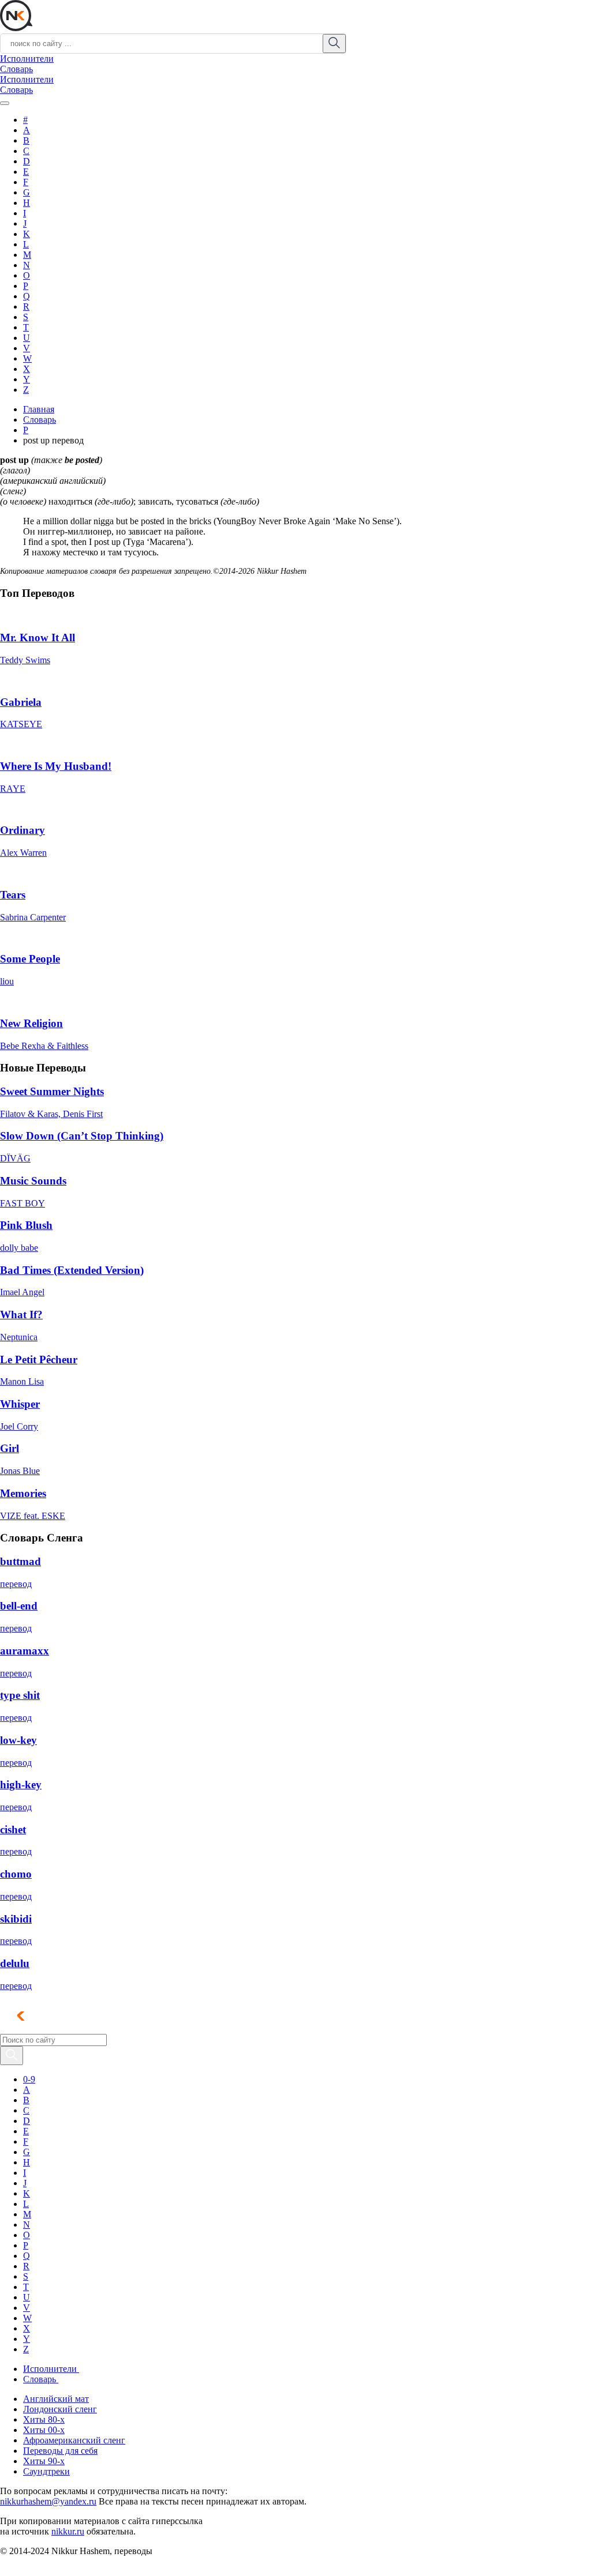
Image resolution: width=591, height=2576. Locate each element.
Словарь (16, 69)
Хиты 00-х (44, 2430)
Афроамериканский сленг (74, 2440)
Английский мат (56, 2399)
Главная (39, 409)
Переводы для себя (60, 2451)
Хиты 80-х (44, 2419)
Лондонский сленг (60, 2409)
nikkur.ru (68, 2531)
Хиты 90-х (44, 2461)
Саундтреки (46, 2471)
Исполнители (27, 59)
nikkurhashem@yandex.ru (48, 2501)
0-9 (29, 2079)
